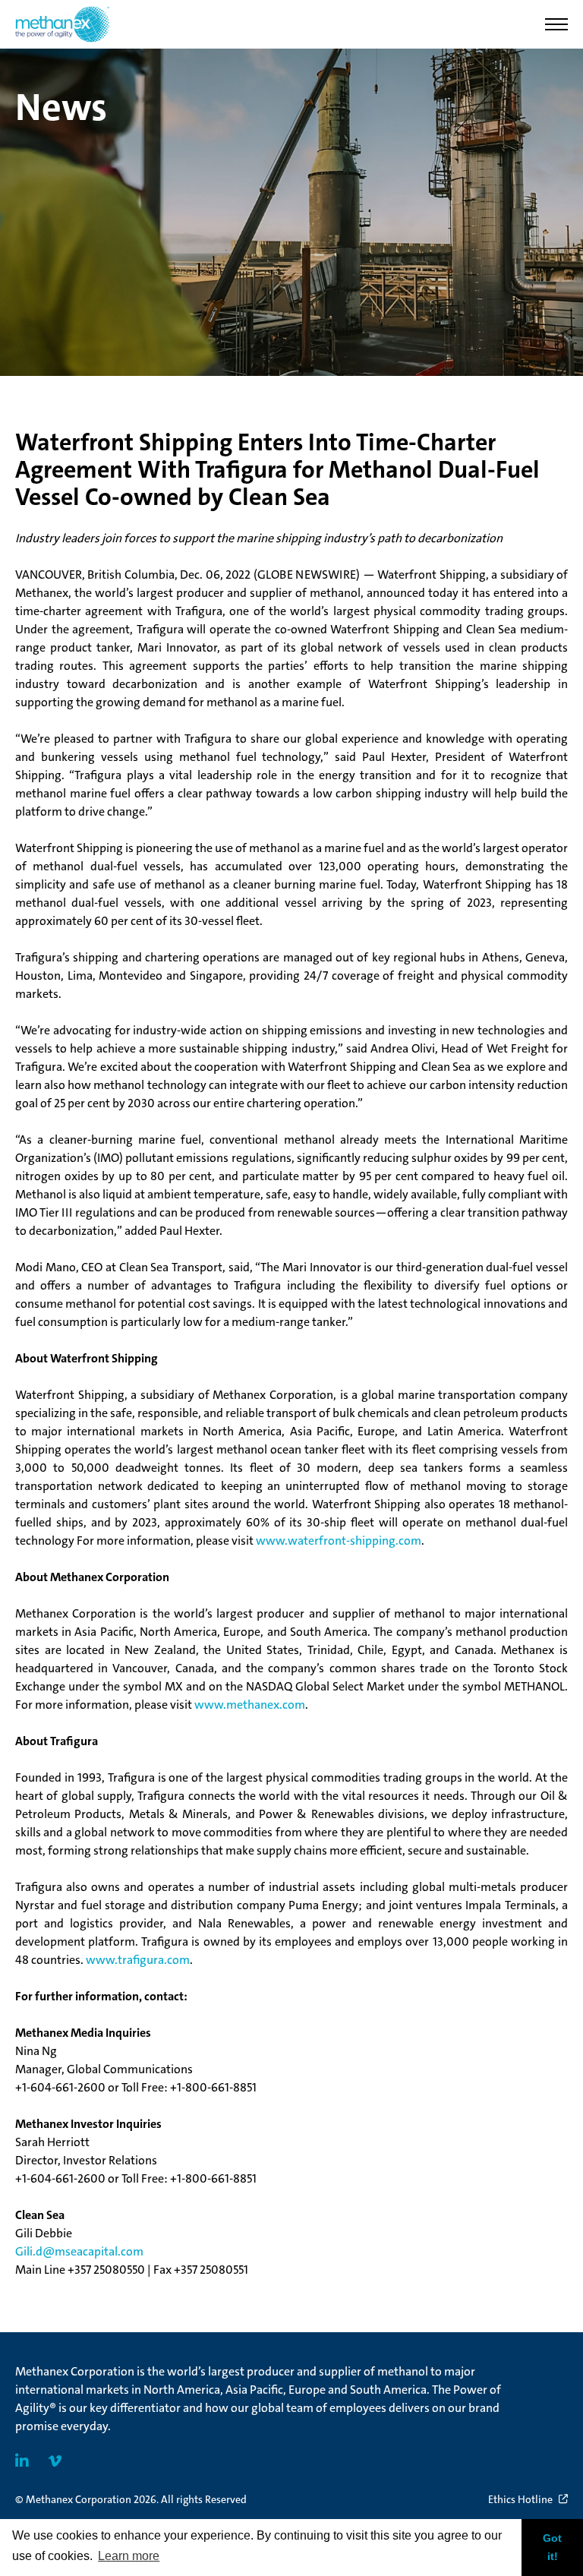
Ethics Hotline (520, 2499)
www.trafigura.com (138, 1960)
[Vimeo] (55, 2461)
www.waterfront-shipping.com (339, 1541)
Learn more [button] (129, 2556)
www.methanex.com (250, 1705)
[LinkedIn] (22, 2461)
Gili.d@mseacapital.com (79, 2251)
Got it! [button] (552, 2547)
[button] (556, 24)
